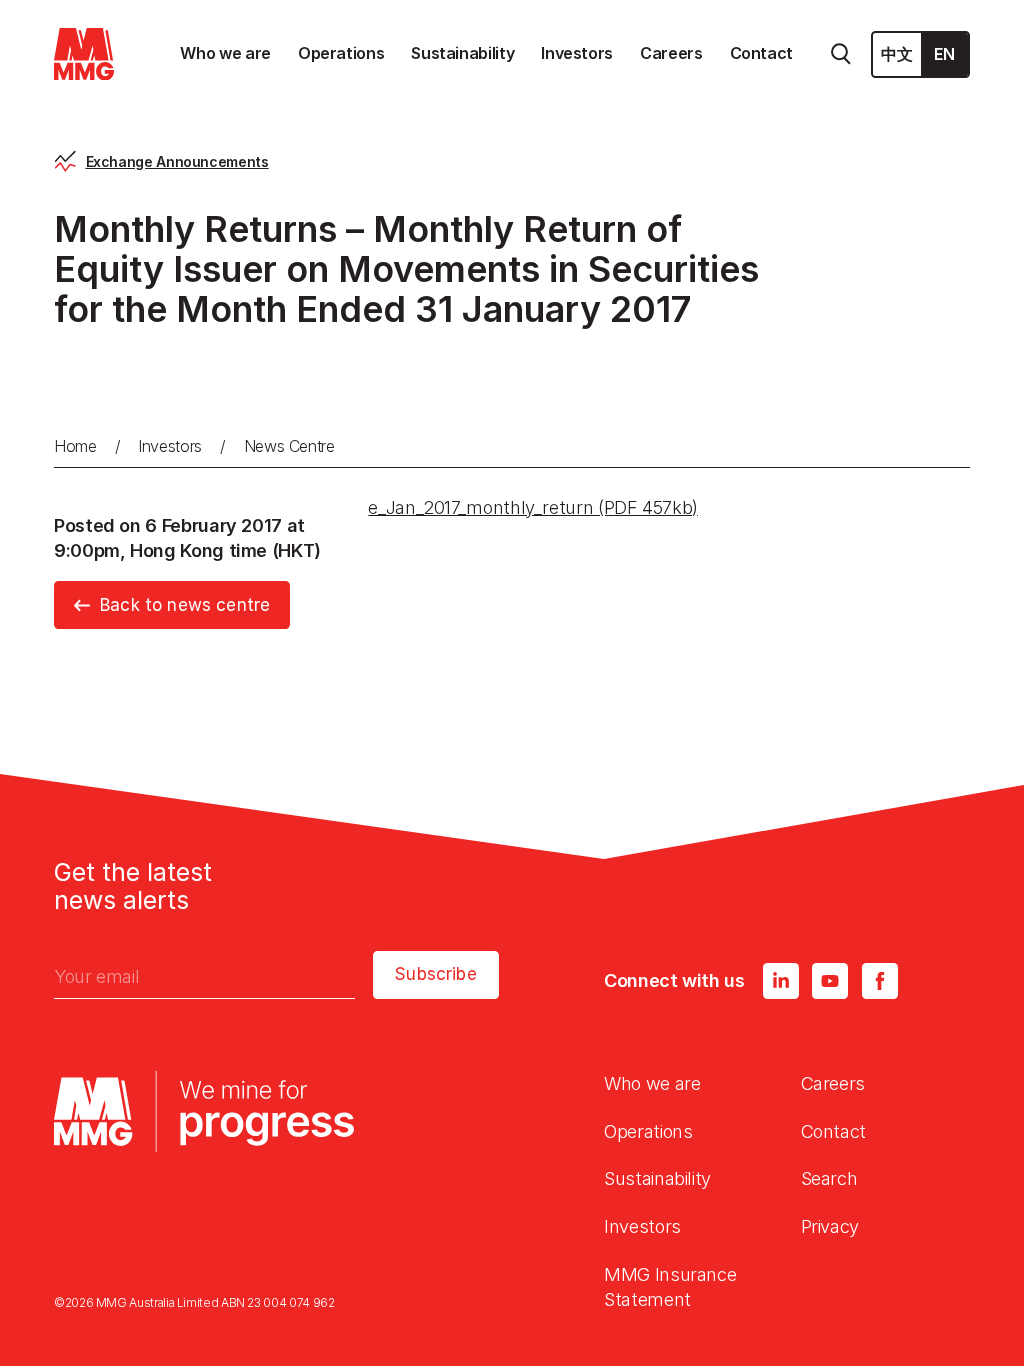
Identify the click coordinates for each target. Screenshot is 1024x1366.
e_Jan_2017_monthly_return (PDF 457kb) (533, 507)
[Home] (84, 54)
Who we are (652, 1083)
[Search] (841, 54)
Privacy (830, 1226)
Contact (833, 1131)
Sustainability (657, 1178)
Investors (170, 446)
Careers (833, 1083)
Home (75, 446)
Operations (648, 1131)
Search (829, 1178)
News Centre (289, 446)
